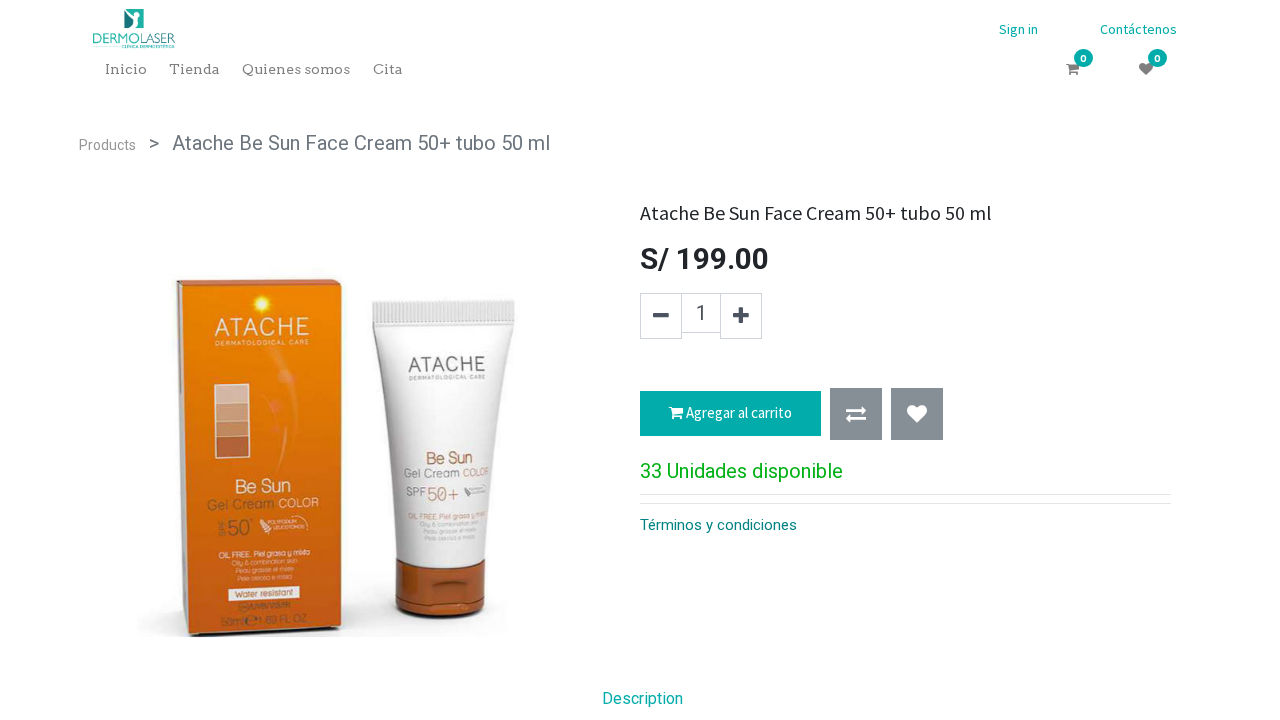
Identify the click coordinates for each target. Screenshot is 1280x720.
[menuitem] (125, 69)
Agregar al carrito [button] (737, 412)
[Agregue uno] (741, 316)
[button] (856, 414)
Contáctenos (1138, 29)
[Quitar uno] (661, 316)
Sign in (1018, 29)
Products (107, 145)
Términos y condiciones (718, 525)
